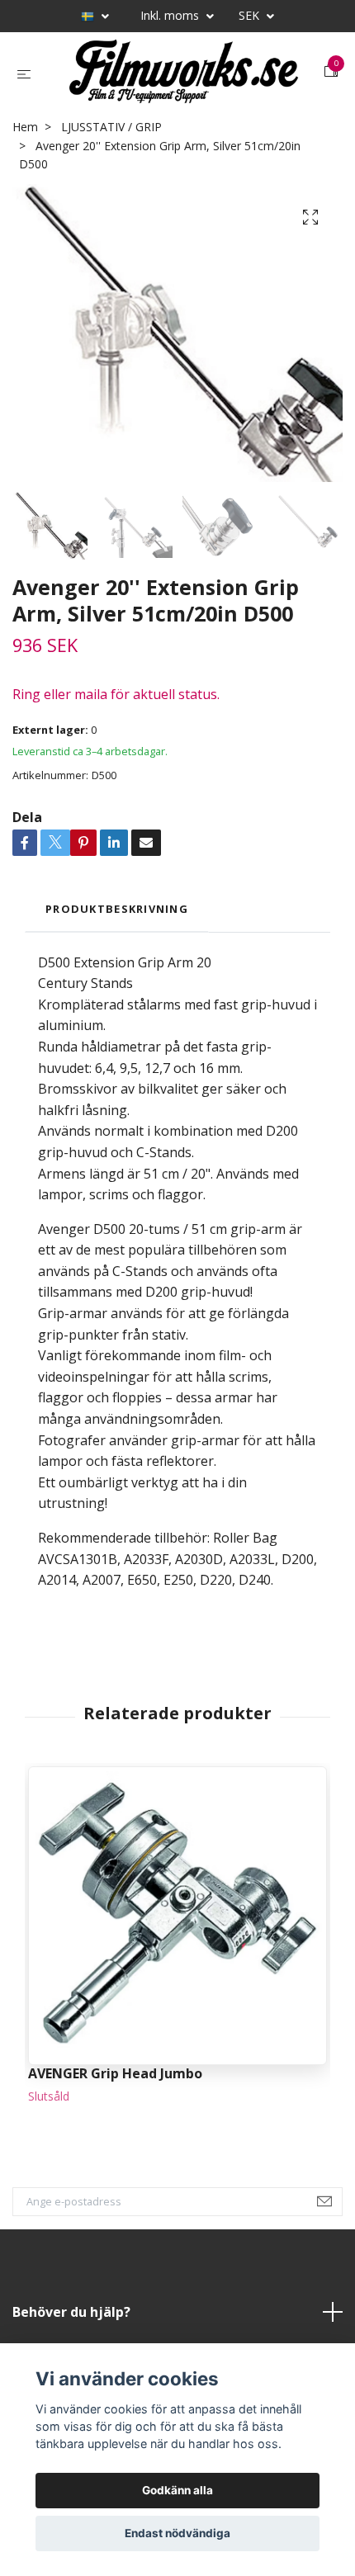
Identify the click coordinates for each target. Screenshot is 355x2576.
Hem (25, 127)
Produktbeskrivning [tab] (117, 909)
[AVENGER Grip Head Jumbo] (177, 1916)
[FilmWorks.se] (181, 72)
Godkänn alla (177, 2490)
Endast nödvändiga (177, 2533)
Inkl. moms (171, 15)
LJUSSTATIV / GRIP (111, 127)
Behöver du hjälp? (71, 2312)
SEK (251, 15)
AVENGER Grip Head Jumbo (115, 2073)
